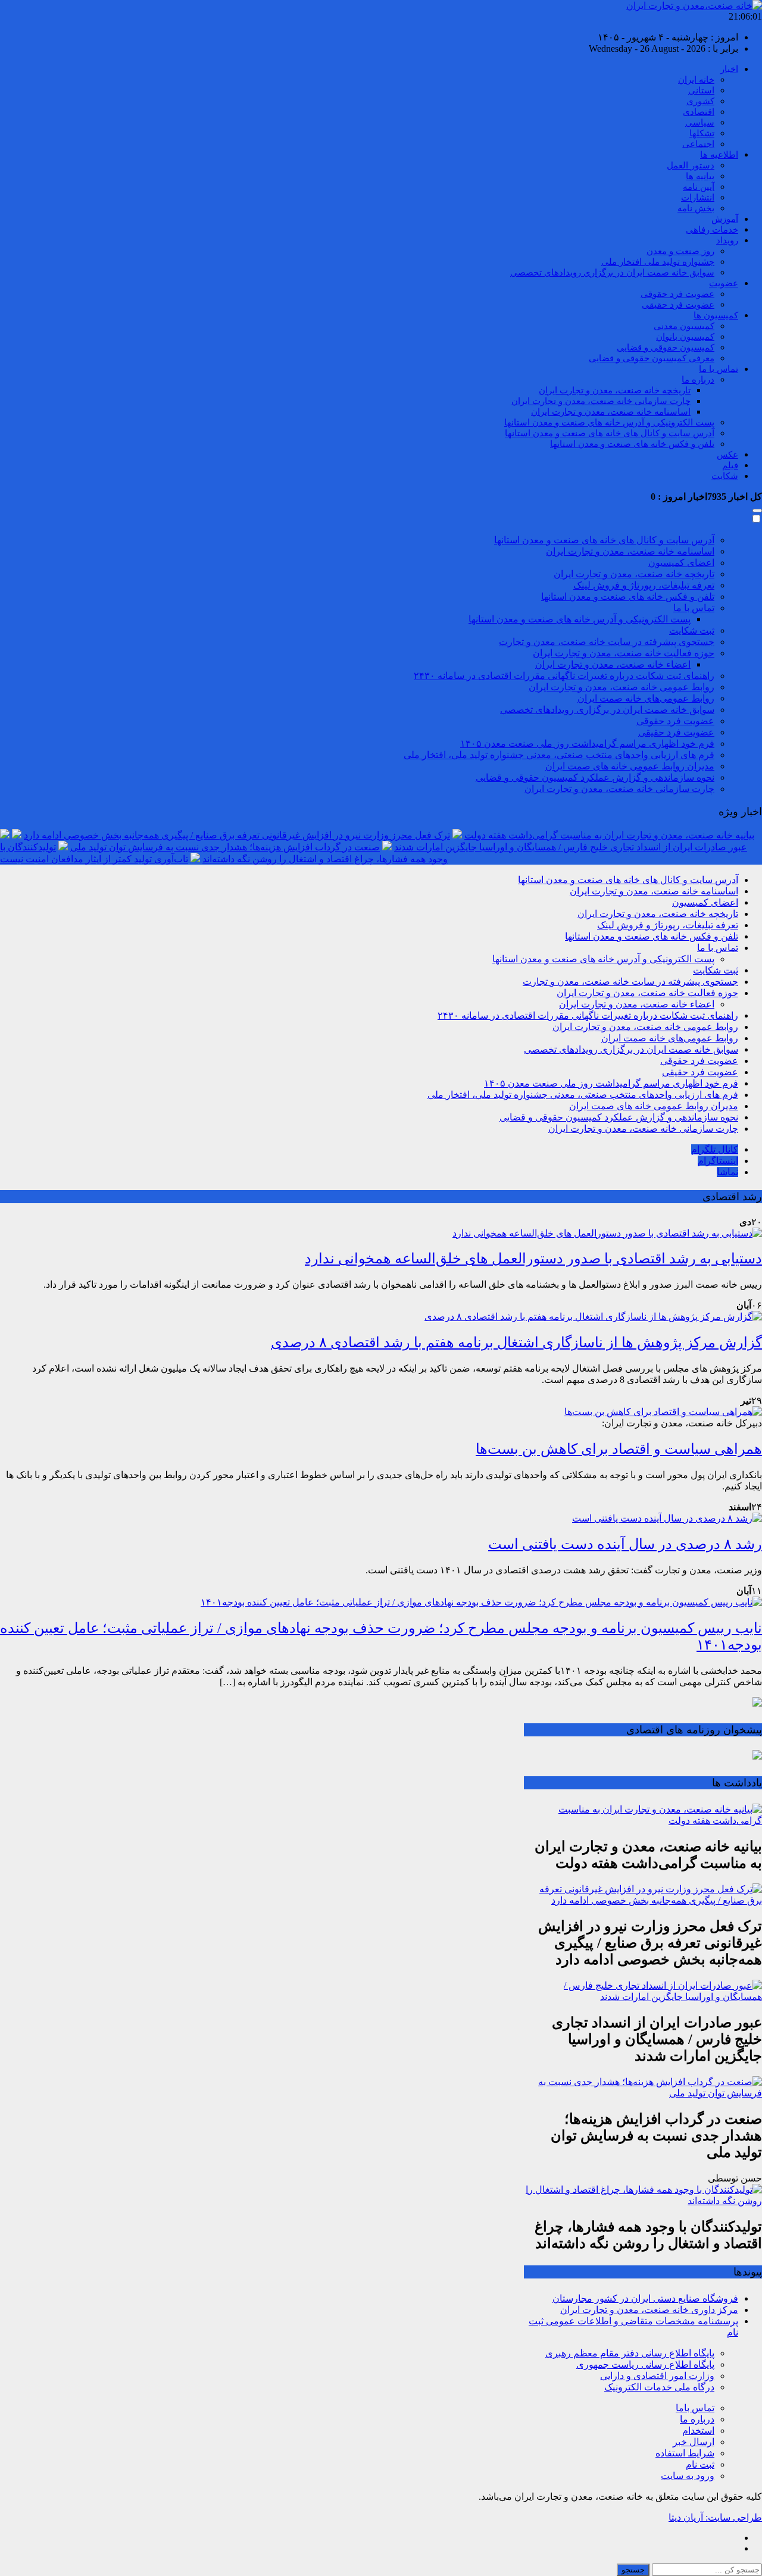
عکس (727, 455)
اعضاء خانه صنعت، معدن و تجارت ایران (613, 664)
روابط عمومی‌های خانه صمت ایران (646, 698)
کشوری (700, 101)
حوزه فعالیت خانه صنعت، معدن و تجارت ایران (624, 653)
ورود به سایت (688, 2476)
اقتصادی (699, 112)
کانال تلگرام (715, 1149)
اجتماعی (698, 144)
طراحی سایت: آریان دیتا (715, 2517)
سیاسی (700, 123)
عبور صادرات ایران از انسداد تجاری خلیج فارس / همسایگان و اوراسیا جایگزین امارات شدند (571, 847)
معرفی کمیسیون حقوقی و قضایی (652, 358)
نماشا (727, 1172)
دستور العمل (691, 165)
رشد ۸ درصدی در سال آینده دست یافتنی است (625, 1544)
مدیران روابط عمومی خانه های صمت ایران (630, 766)
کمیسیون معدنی (684, 326)
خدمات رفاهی (712, 230)
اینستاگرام (718, 1161)
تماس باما (695, 2408)
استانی (701, 90)
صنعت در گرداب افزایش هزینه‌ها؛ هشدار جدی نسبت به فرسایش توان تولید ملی (225, 847)
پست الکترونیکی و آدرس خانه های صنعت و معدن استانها (609, 422)
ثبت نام (700, 2464)
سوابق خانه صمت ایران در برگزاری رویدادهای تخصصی (612, 273)
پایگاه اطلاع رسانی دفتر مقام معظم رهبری (630, 2353)
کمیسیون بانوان (685, 337)
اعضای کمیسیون (681, 563)
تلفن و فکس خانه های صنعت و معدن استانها (632, 444)
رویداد (727, 240)
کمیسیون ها (716, 315)
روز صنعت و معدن (680, 251)
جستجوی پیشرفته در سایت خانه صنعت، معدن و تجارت (607, 642)
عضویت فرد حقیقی (678, 305)
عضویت (724, 283)
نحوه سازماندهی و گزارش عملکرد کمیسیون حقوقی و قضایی (595, 777)
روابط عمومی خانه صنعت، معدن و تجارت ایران (622, 687)
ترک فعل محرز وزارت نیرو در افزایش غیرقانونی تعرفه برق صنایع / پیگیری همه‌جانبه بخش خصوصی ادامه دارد (237, 835)
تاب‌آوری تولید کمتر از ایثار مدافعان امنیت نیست (94, 859)
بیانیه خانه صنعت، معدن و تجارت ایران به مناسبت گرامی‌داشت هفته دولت (609, 835)
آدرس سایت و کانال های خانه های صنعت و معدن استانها (610, 433)
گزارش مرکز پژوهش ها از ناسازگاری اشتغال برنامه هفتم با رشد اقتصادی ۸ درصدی (516, 1342)
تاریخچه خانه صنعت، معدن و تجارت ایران (615, 390)
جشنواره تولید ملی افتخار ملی (658, 262)
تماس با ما (719, 369)
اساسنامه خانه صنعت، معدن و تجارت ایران (611, 412)
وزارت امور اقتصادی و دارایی (657, 2376)
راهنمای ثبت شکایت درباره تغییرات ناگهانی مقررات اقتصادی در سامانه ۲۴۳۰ (564, 676)
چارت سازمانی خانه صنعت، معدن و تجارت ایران (601, 401)
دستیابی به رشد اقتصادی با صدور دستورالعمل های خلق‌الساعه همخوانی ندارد (533, 1259)
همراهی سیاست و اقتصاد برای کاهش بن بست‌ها (619, 1449)
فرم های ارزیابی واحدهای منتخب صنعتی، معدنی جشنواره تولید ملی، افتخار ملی (559, 755)
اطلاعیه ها (719, 155)
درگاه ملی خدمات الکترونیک (659, 2387)
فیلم (730, 465)
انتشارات (698, 198)
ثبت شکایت (692, 630)
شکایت (725, 476)
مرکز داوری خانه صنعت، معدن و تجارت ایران (649, 2310)
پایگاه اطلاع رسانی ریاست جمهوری (645, 2364)
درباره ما (698, 380)
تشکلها (702, 133)
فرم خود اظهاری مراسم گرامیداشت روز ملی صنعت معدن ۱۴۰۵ (587, 744)
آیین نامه (699, 187)
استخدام (698, 2431)
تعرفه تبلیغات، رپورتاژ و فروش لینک (644, 585)
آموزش (725, 219)
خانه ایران (696, 80)
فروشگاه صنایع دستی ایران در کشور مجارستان (645, 2298)
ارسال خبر (694, 2442)
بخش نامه (696, 208)
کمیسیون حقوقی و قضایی (666, 348)
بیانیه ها (700, 176)
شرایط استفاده (685, 2453)
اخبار (729, 69)
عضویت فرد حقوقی (677, 294)
